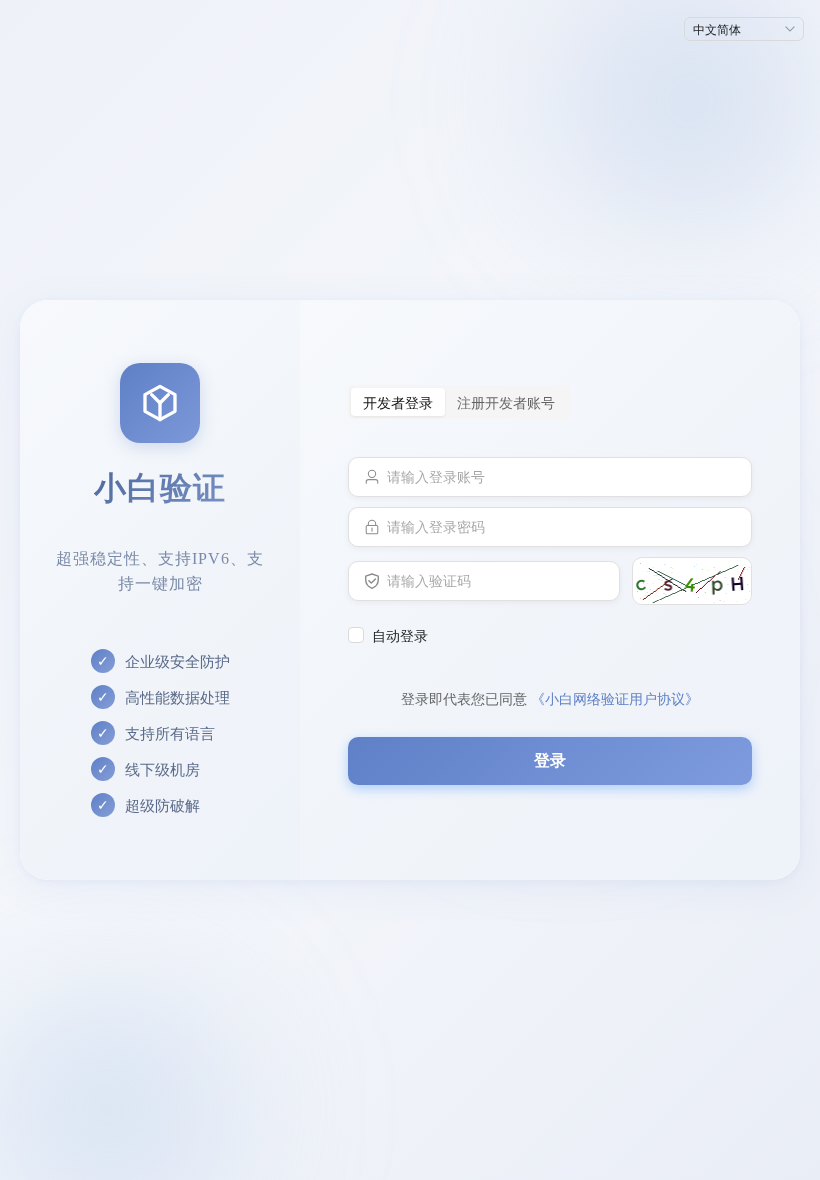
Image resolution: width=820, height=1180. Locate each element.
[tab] (398, 402)
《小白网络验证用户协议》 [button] (615, 698)
